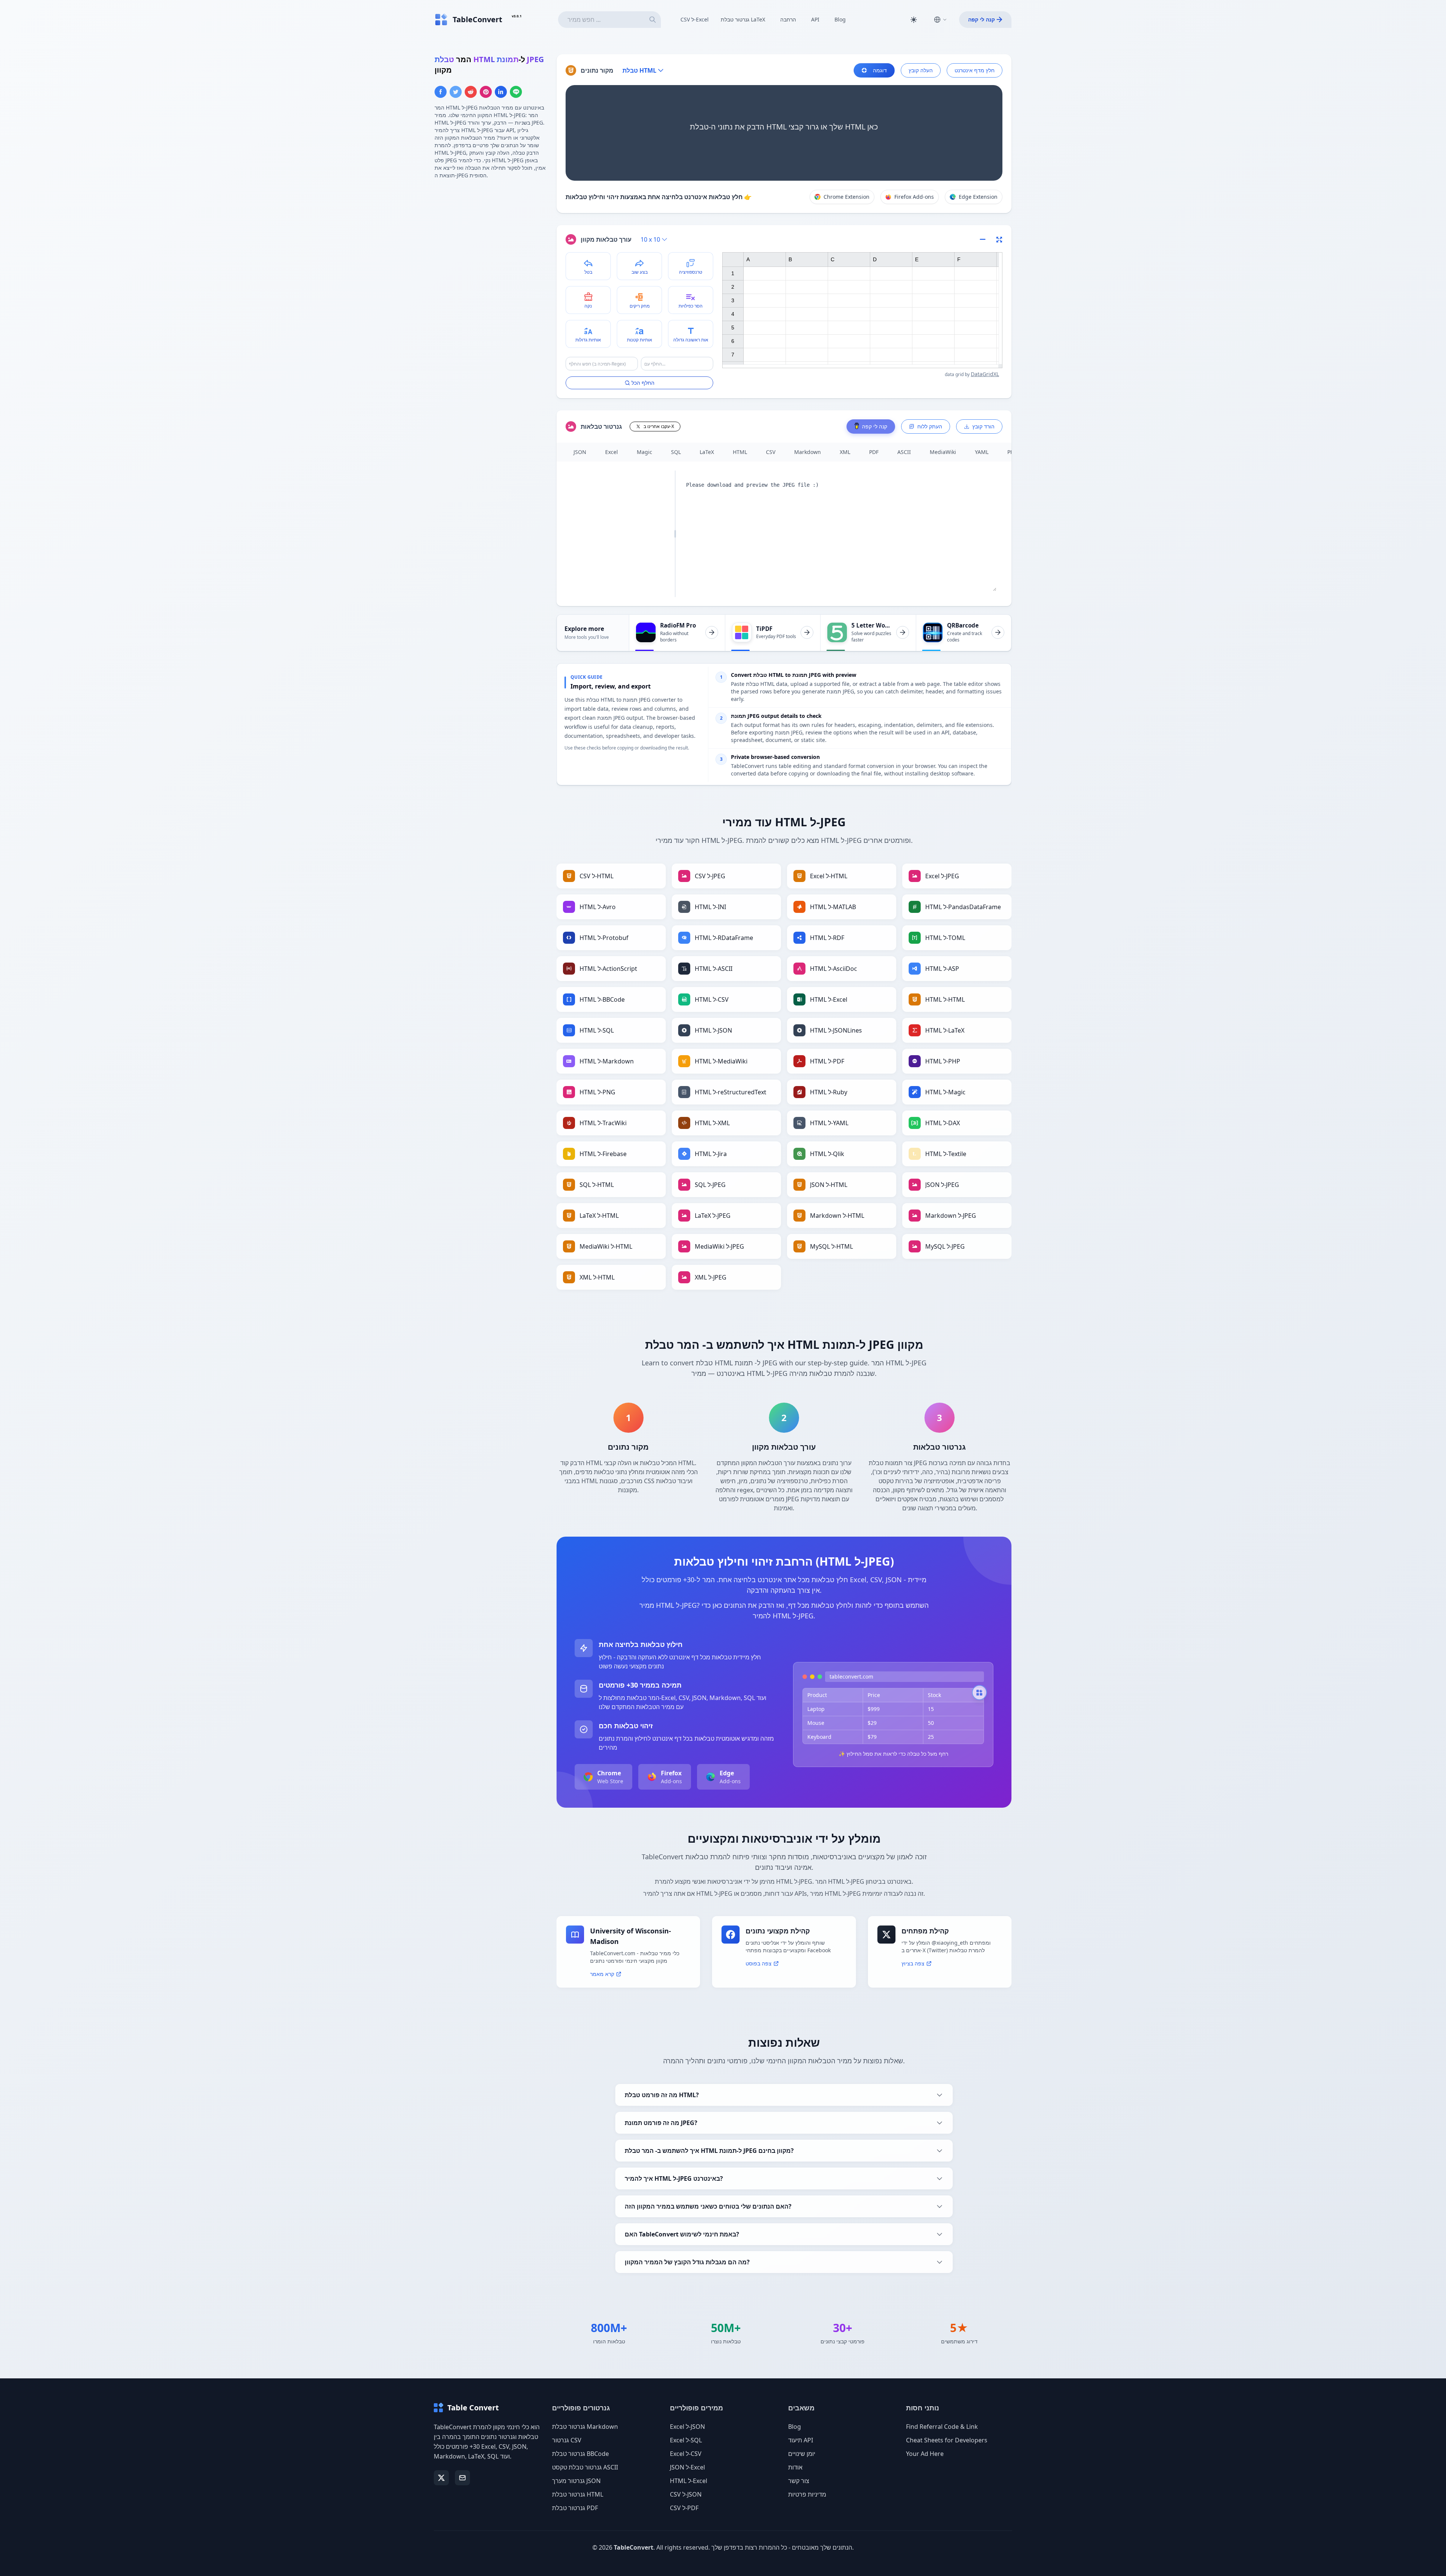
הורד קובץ (983, 426)
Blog (840, 19)
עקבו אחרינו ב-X (659, 426)
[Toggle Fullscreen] (999, 239)
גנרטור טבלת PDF (575, 2508)
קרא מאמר (602, 1974)
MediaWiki (943, 452)
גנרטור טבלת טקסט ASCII (585, 2467)
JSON (580, 452)
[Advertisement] (491, 238)
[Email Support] (462, 2478)
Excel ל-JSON (687, 2427)
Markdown (808, 452)
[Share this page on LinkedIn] (501, 92)
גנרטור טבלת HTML (578, 2494)
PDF (874, 452)
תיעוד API (801, 2440)
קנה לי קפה (982, 19)
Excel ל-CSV (686, 2454)
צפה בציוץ (913, 1963)
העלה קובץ (921, 70)
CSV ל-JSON (686, 2494)
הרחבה (788, 19)
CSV (771, 452)
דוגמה (880, 70)
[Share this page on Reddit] (471, 92)
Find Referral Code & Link (942, 2427)
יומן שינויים (802, 2454)
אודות (795, 2467)
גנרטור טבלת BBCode (580, 2454)
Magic (644, 452)
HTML (740, 452)
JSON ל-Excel (687, 2467)
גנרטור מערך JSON (576, 2481)
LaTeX (707, 452)
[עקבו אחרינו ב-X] (441, 2478)
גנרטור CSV (567, 2440)
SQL (676, 452)
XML (845, 452)
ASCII (904, 452)
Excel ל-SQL (686, 2440)
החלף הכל (643, 383)
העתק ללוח (930, 426)
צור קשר (799, 2481)
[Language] (940, 20)
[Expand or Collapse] (985, 239)
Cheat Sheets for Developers (947, 2440)
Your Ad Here (925, 2454)
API (815, 19)
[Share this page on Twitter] (456, 92)
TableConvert (634, 2547)
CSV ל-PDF (684, 2508)
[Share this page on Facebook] (441, 92)
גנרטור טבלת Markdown (585, 2427)
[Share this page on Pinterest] (486, 92)
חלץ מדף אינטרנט (975, 70)
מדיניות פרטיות (807, 2494)
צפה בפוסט (759, 1963)
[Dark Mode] (914, 20)
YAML (982, 452)
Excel (612, 452)
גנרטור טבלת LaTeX (743, 19)
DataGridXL (985, 374)
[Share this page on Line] (516, 92)
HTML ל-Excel (689, 2481)
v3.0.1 (517, 16)
